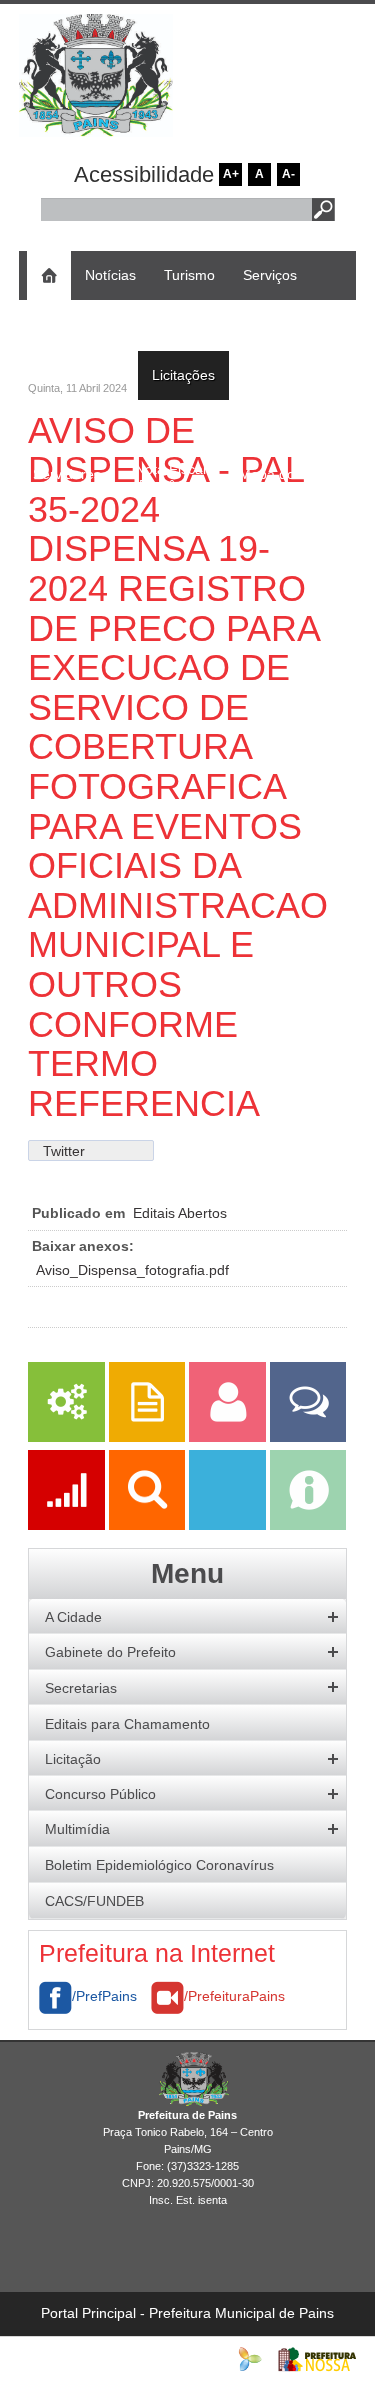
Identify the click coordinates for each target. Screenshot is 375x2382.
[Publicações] (149, 1437)
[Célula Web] (250, 2358)
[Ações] (68, 1525)
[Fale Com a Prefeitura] (308, 1437)
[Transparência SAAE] (229, 1525)
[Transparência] (149, 1525)
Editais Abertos (180, 1213)
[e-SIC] (308, 1525)
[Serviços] (66, 1437)
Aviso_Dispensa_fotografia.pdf (132, 1270)
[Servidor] (229, 1437)
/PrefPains (104, 1996)
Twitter (64, 1151)
